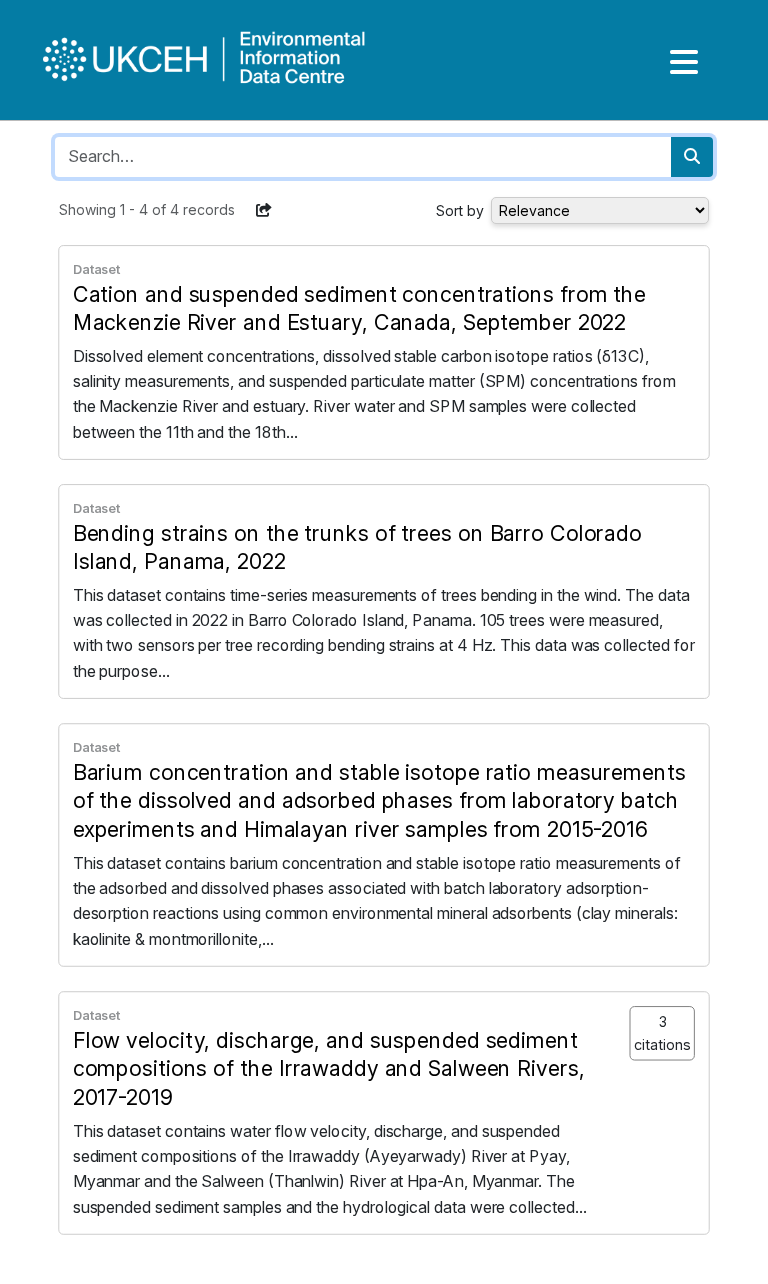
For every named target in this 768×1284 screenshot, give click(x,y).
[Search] (692, 157)
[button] (264, 210)
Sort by (460, 210)
